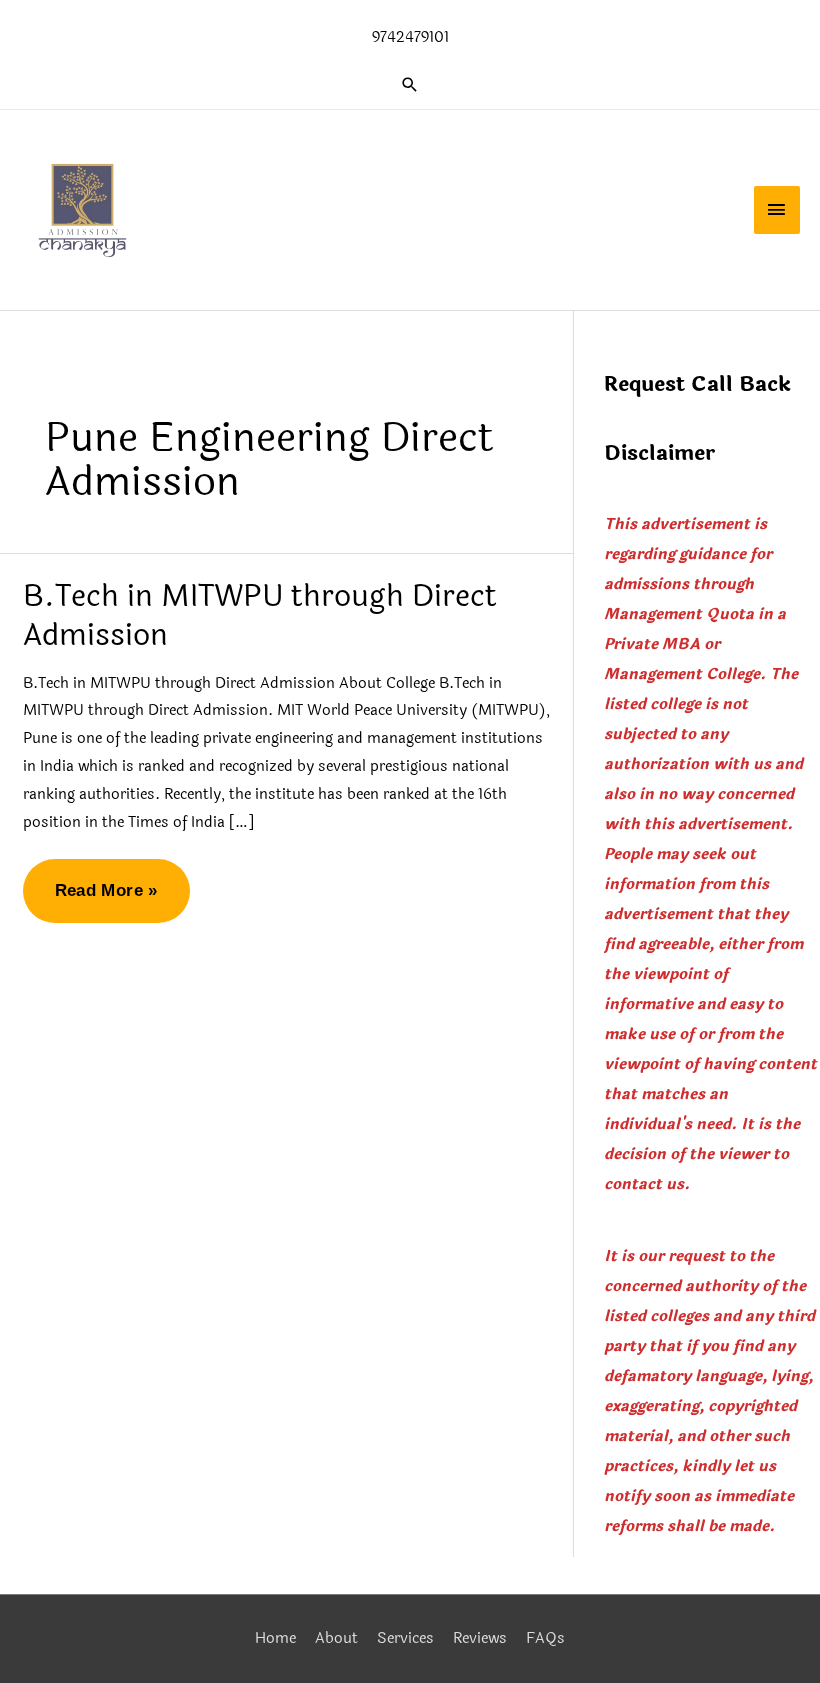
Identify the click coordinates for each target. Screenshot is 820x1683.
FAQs (545, 1638)
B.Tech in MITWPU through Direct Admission (260, 616)
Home (275, 1638)
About (336, 1638)
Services (405, 1638)
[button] (410, 84)
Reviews (480, 1638)
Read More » (106, 901)
